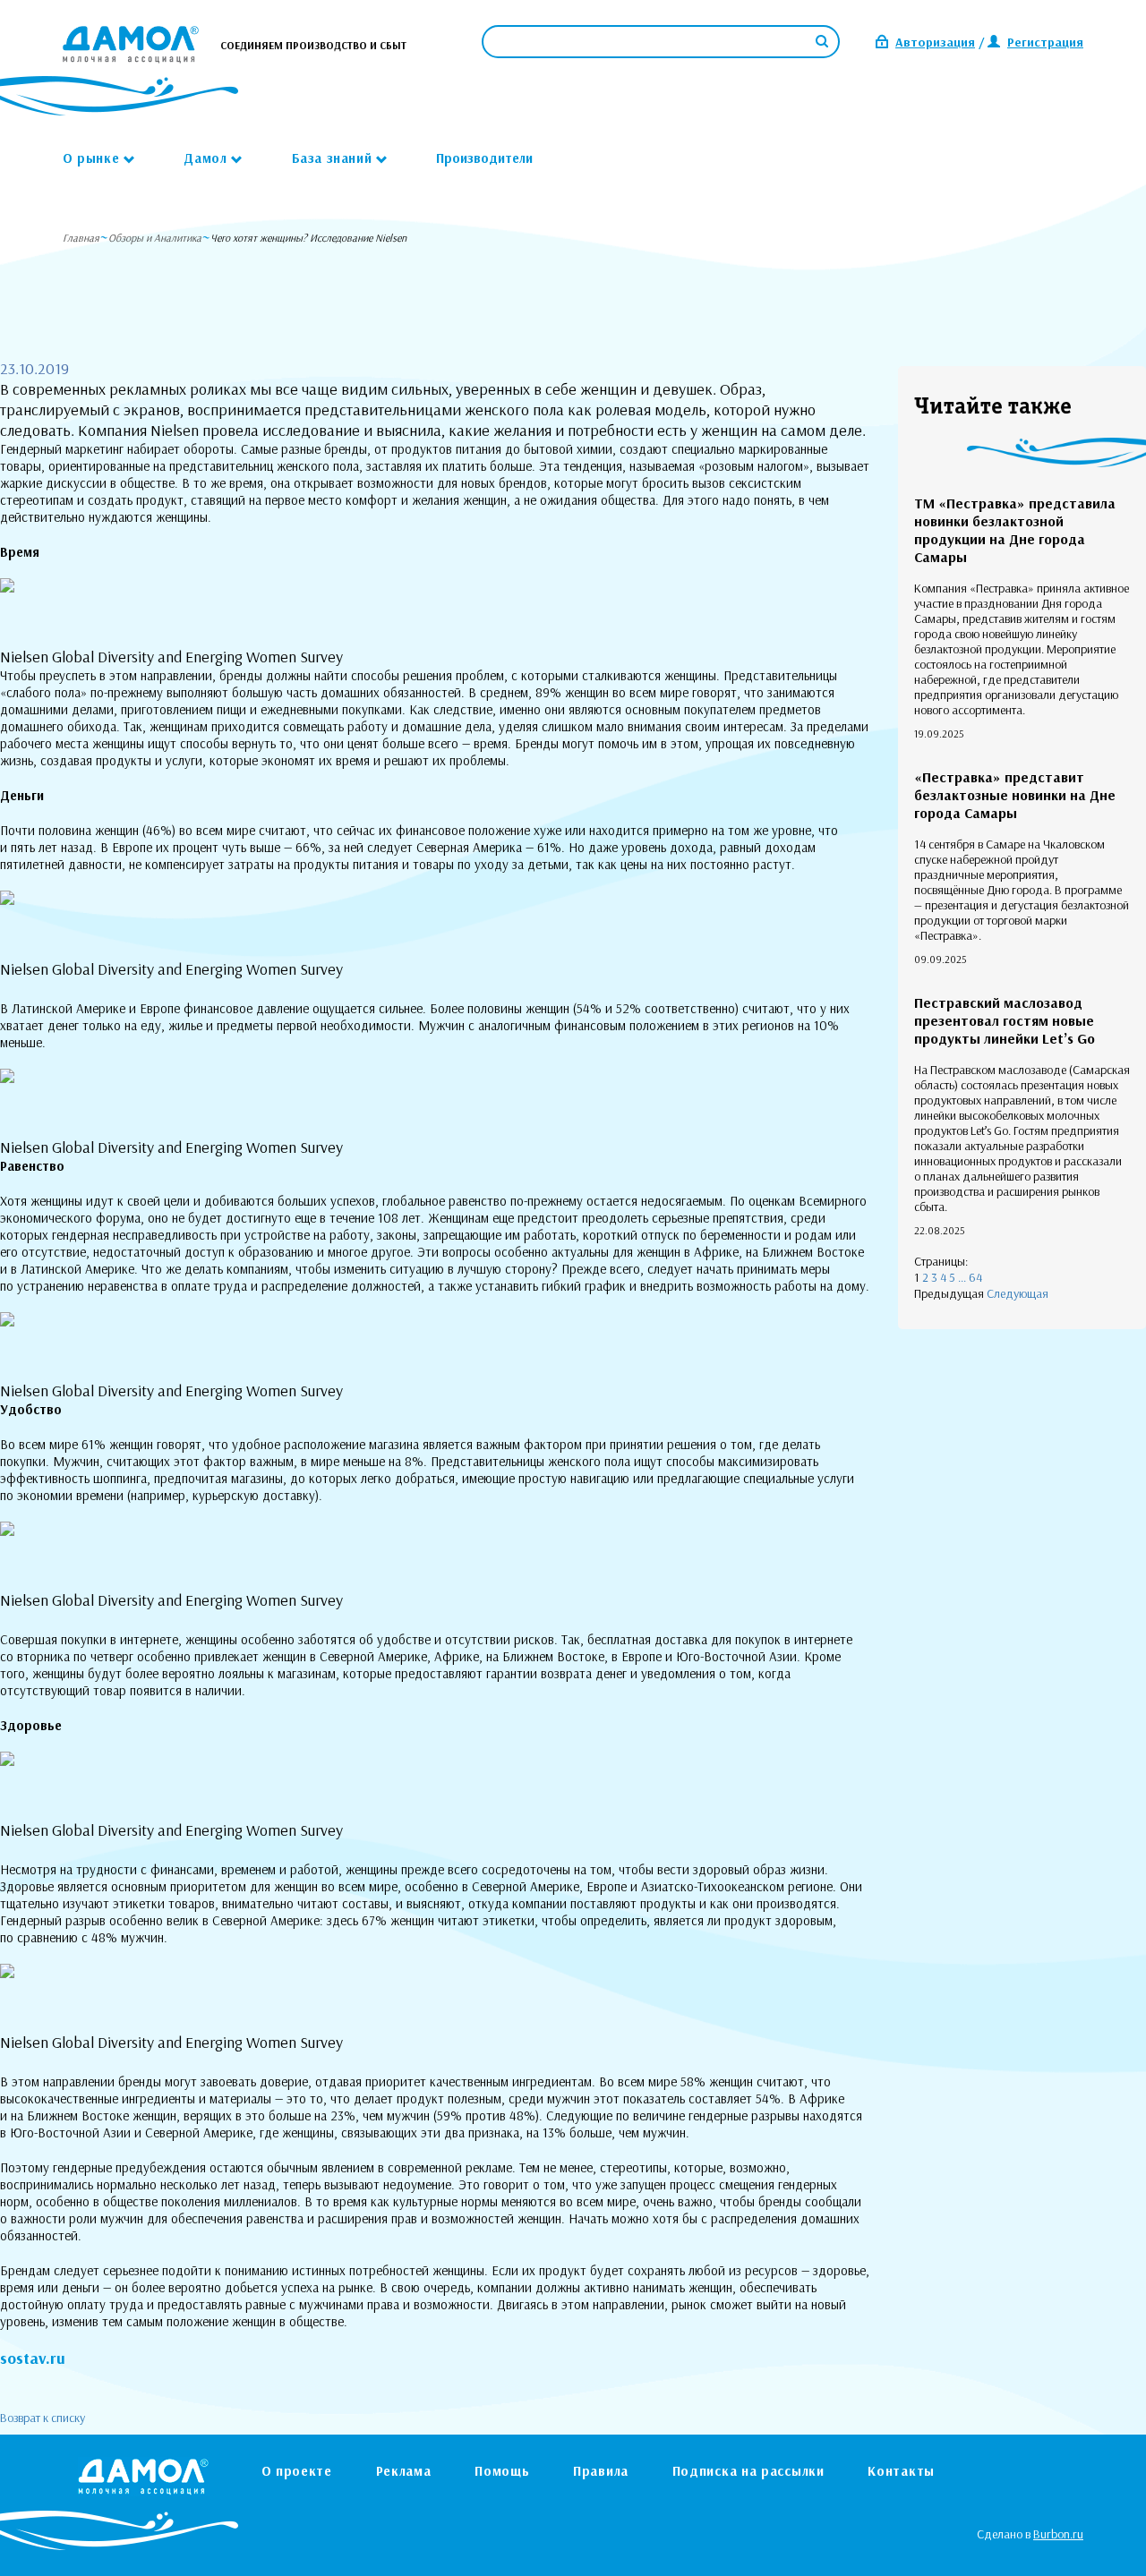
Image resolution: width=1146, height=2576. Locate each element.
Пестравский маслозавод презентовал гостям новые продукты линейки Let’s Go (1005, 1020)
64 (975, 1277)
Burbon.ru (1058, 2534)
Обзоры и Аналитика (155, 238)
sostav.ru (33, 2358)
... (962, 1277)
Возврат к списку (43, 2418)
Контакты (901, 2471)
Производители (484, 158)
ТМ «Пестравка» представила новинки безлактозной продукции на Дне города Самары (1015, 530)
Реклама (404, 2471)
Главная (81, 238)
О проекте (297, 2471)
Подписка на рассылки (748, 2471)
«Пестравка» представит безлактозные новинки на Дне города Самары (1015, 795)
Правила (601, 2471)
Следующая (1018, 1293)
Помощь (502, 2471)
